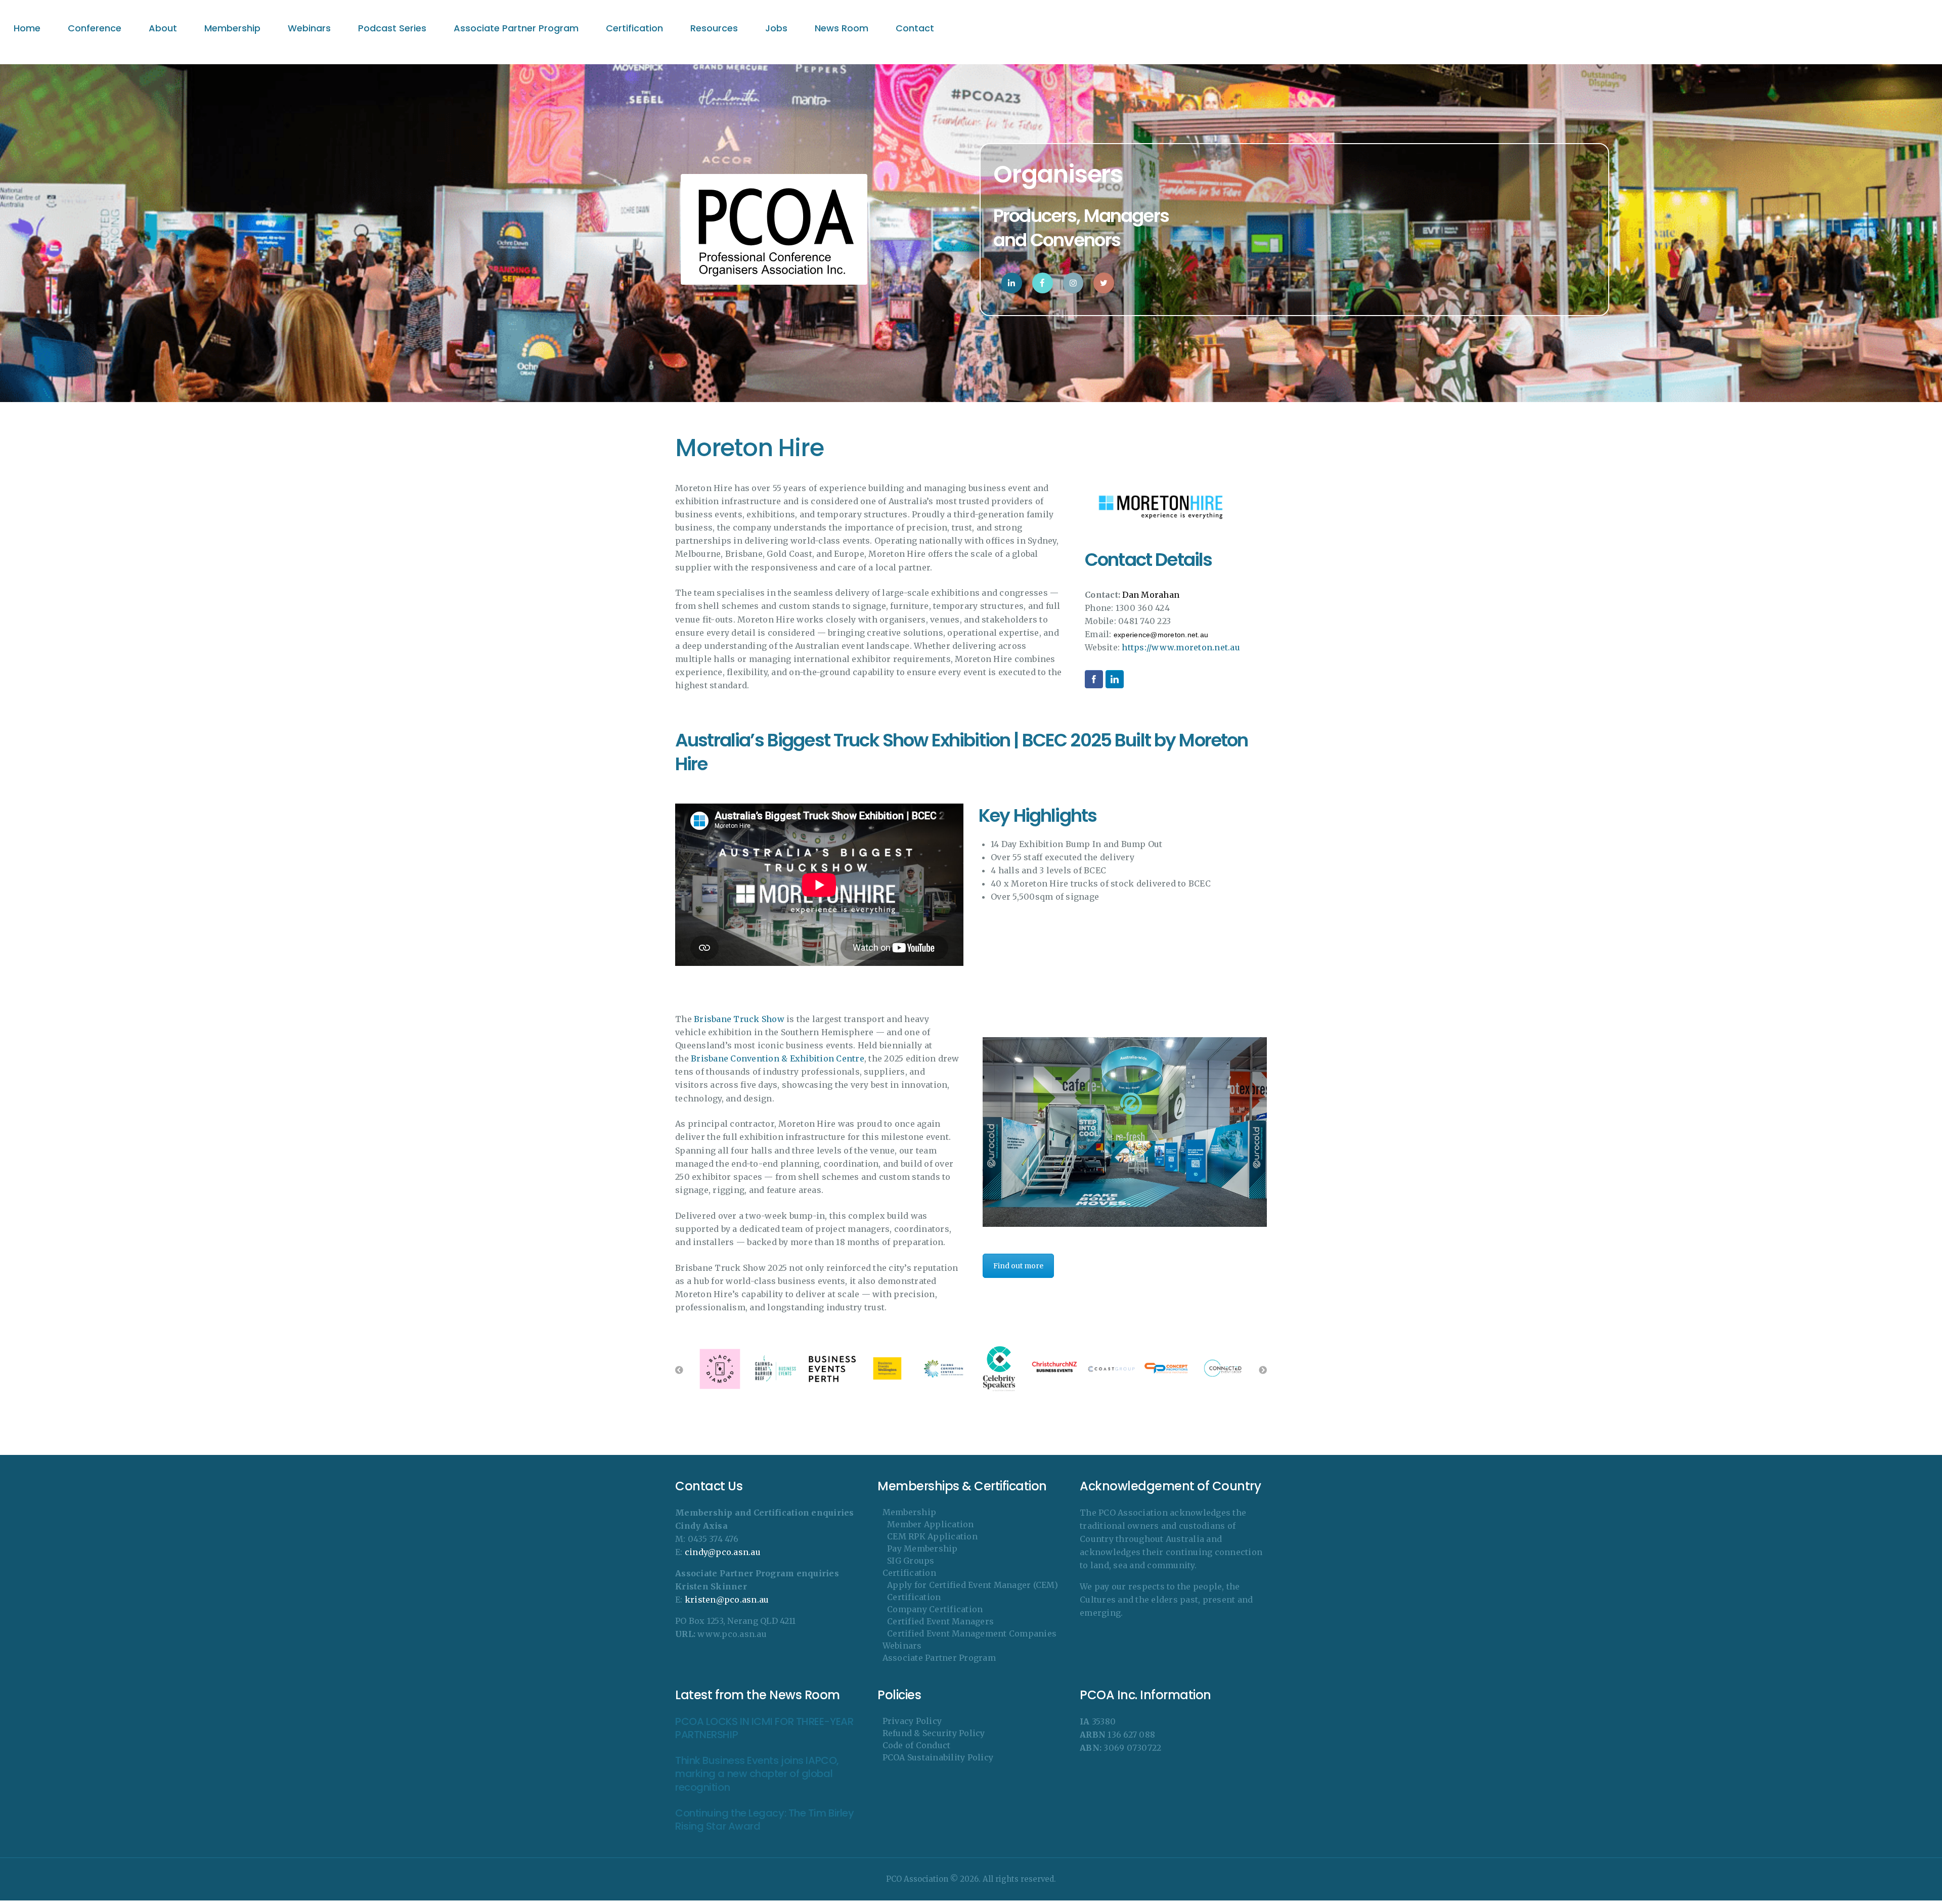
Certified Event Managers (940, 1621)
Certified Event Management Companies (972, 1633)
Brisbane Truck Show (739, 1019)
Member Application (931, 1524)
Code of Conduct (917, 1745)
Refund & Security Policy (934, 1733)
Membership (910, 1512)
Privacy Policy (912, 1721)
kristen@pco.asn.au (727, 1600)
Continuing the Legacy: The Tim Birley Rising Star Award (764, 1820)
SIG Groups (911, 1561)
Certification (909, 1573)
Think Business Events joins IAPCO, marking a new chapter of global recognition (757, 1774)
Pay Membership (922, 1548)
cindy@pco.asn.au (723, 1552)
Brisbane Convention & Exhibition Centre (778, 1058)
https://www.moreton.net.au (1181, 647)
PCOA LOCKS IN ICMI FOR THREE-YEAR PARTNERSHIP (764, 1728)
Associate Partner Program (939, 1658)
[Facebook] (1094, 679)
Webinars (902, 1646)
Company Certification (935, 1609)
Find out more (1018, 1266)
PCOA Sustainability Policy (938, 1757)
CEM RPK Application (932, 1536)
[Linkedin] (1115, 679)
